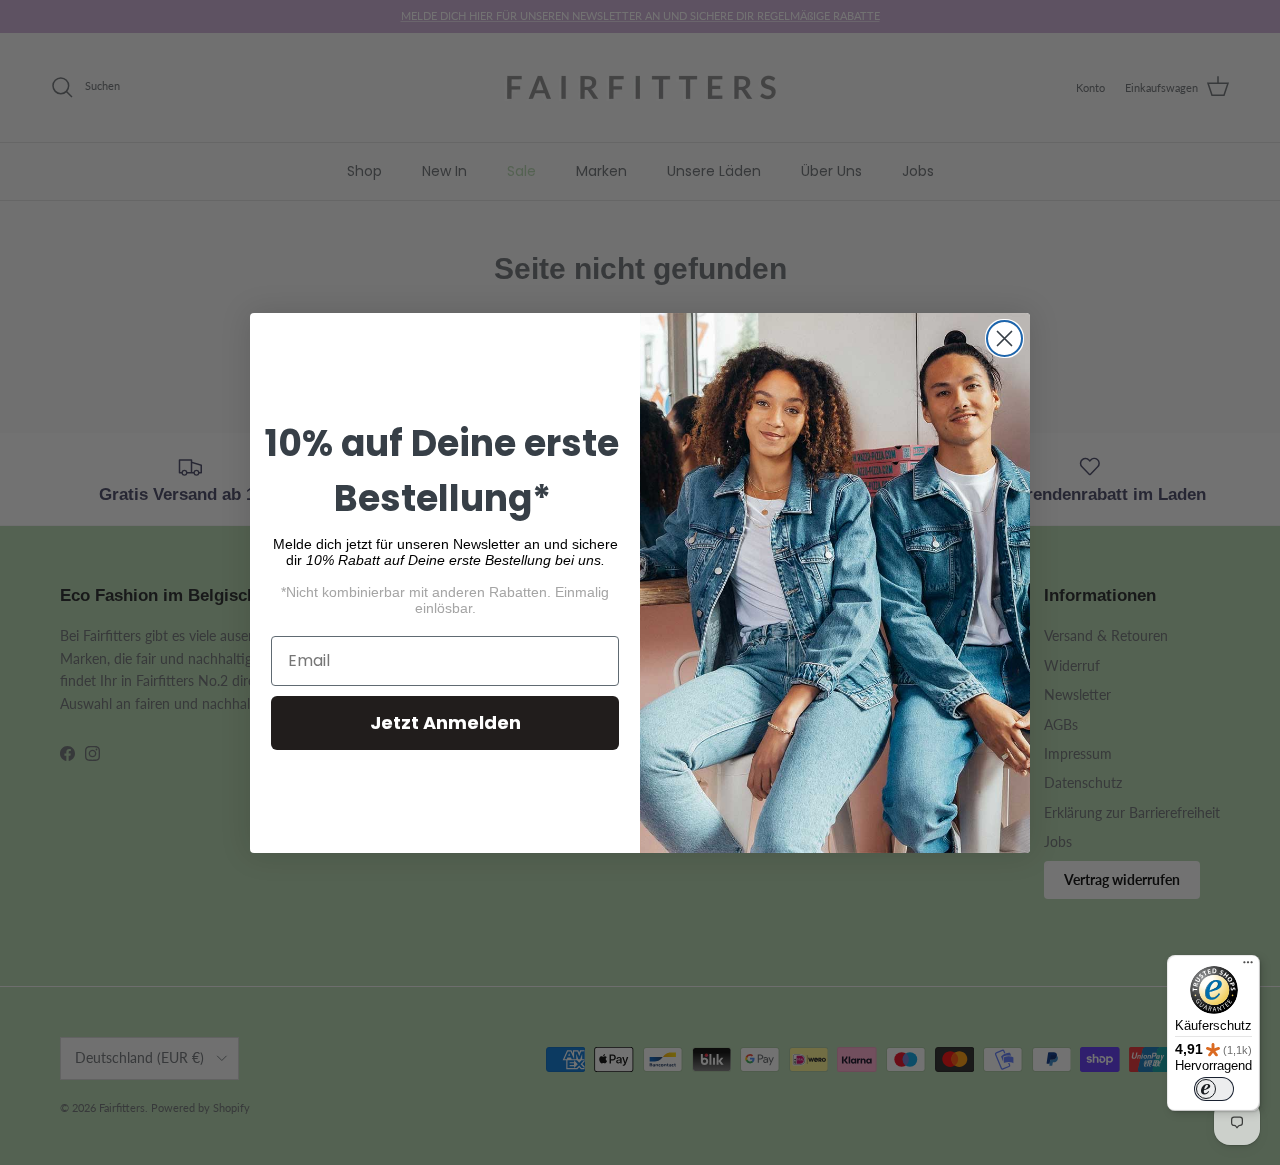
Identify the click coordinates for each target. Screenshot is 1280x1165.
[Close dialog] (1004, 338)
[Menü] (1248, 967)
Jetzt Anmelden (445, 722)
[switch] (1214, 1089)
